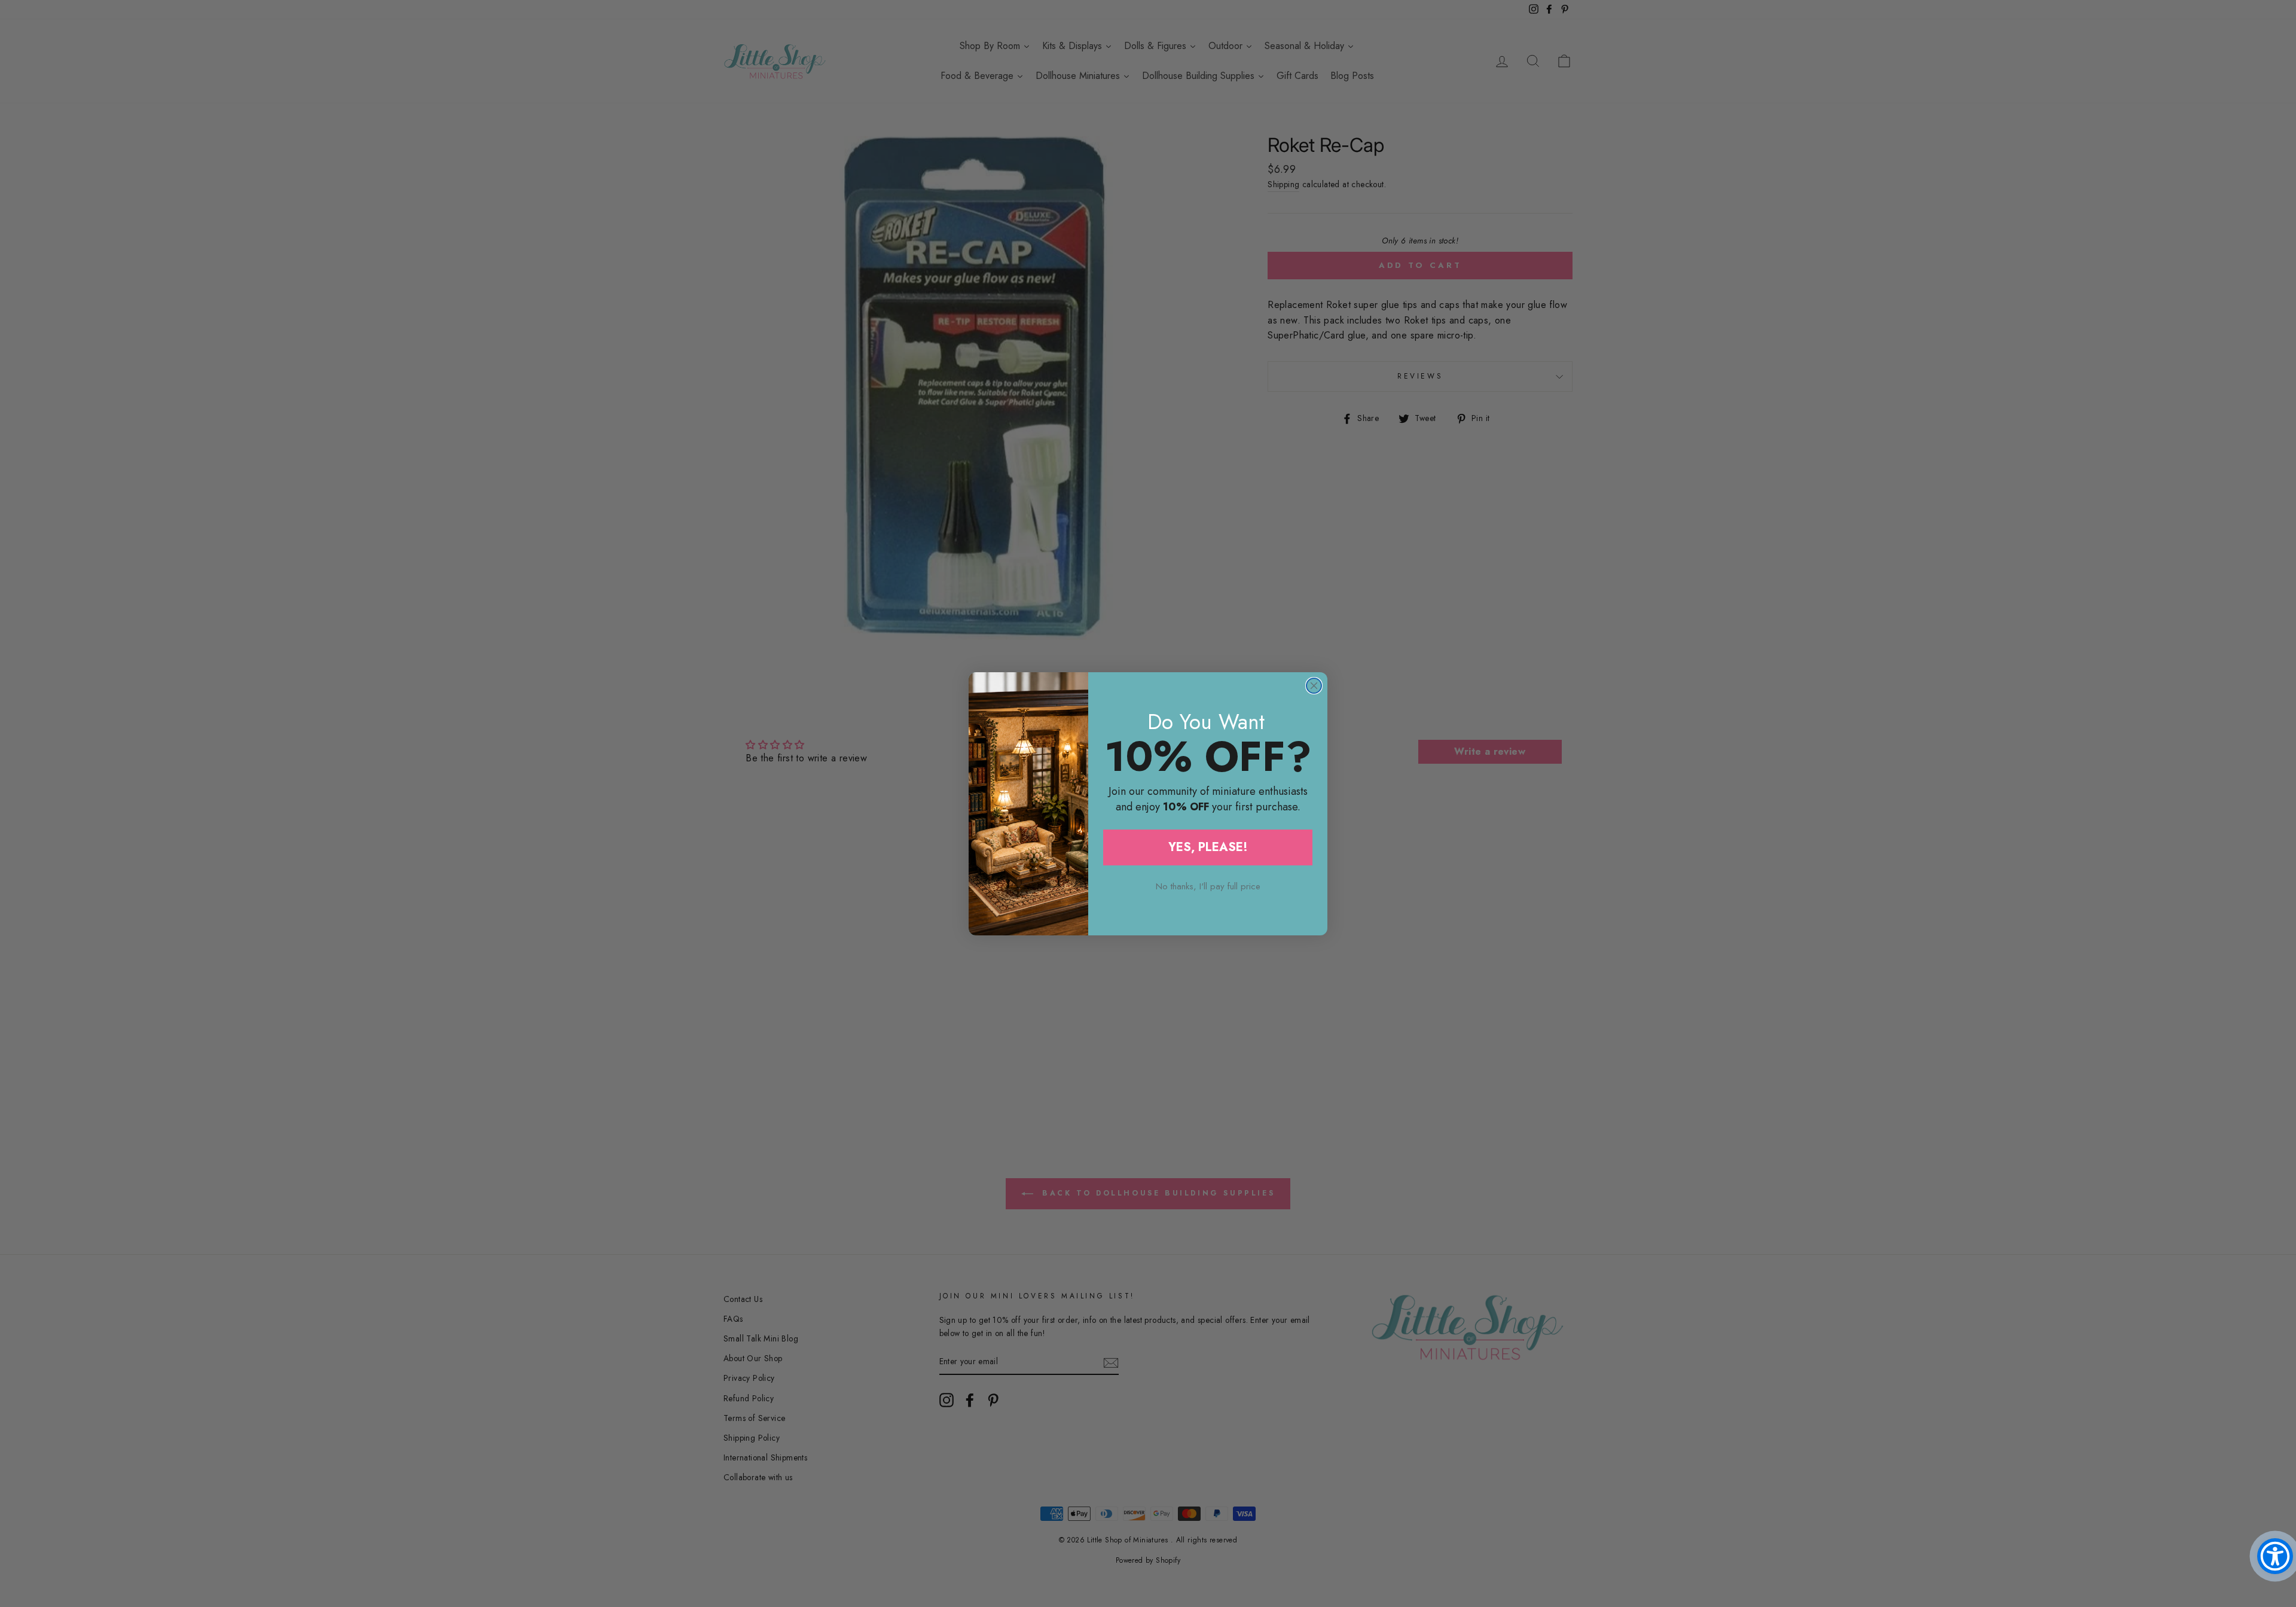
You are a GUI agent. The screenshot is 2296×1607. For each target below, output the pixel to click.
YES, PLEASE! (1208, 847)
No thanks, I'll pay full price (1208, 886)
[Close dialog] (1314, 686)
